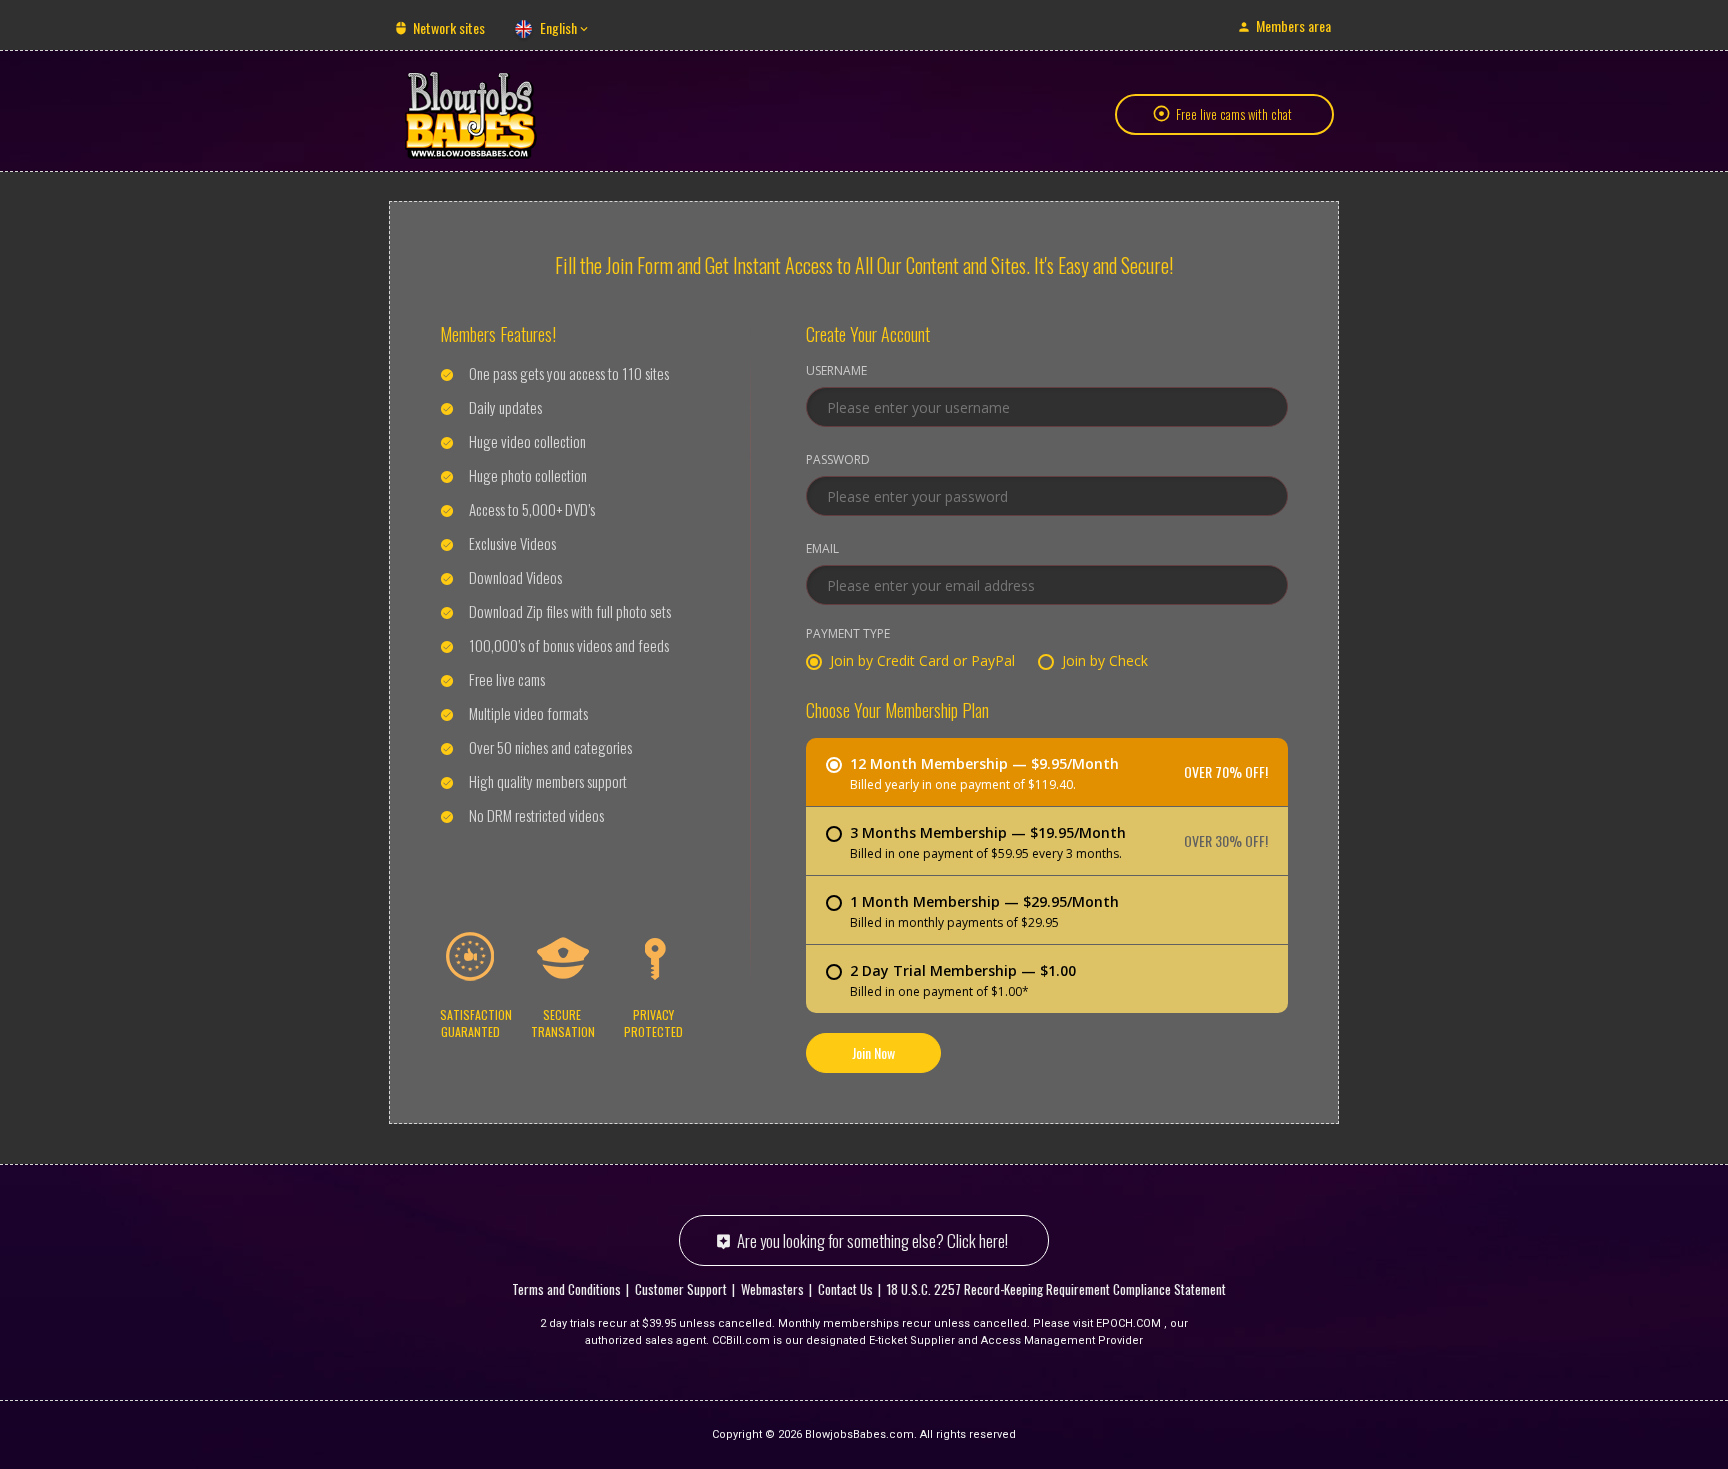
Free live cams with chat (1234, 114)
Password (838, 461)
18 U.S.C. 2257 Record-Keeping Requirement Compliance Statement (1056, 1289)
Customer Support (681, 1289)
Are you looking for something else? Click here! (872, 1240)
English (558, 27)
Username (836, 372)
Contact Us (845, 1289)
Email (822, 550)
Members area (1293, 25)
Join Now (873, 1052)
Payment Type (848, 635)
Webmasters (772, 1289)
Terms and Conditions (566, 1289)
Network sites (449, 27)
